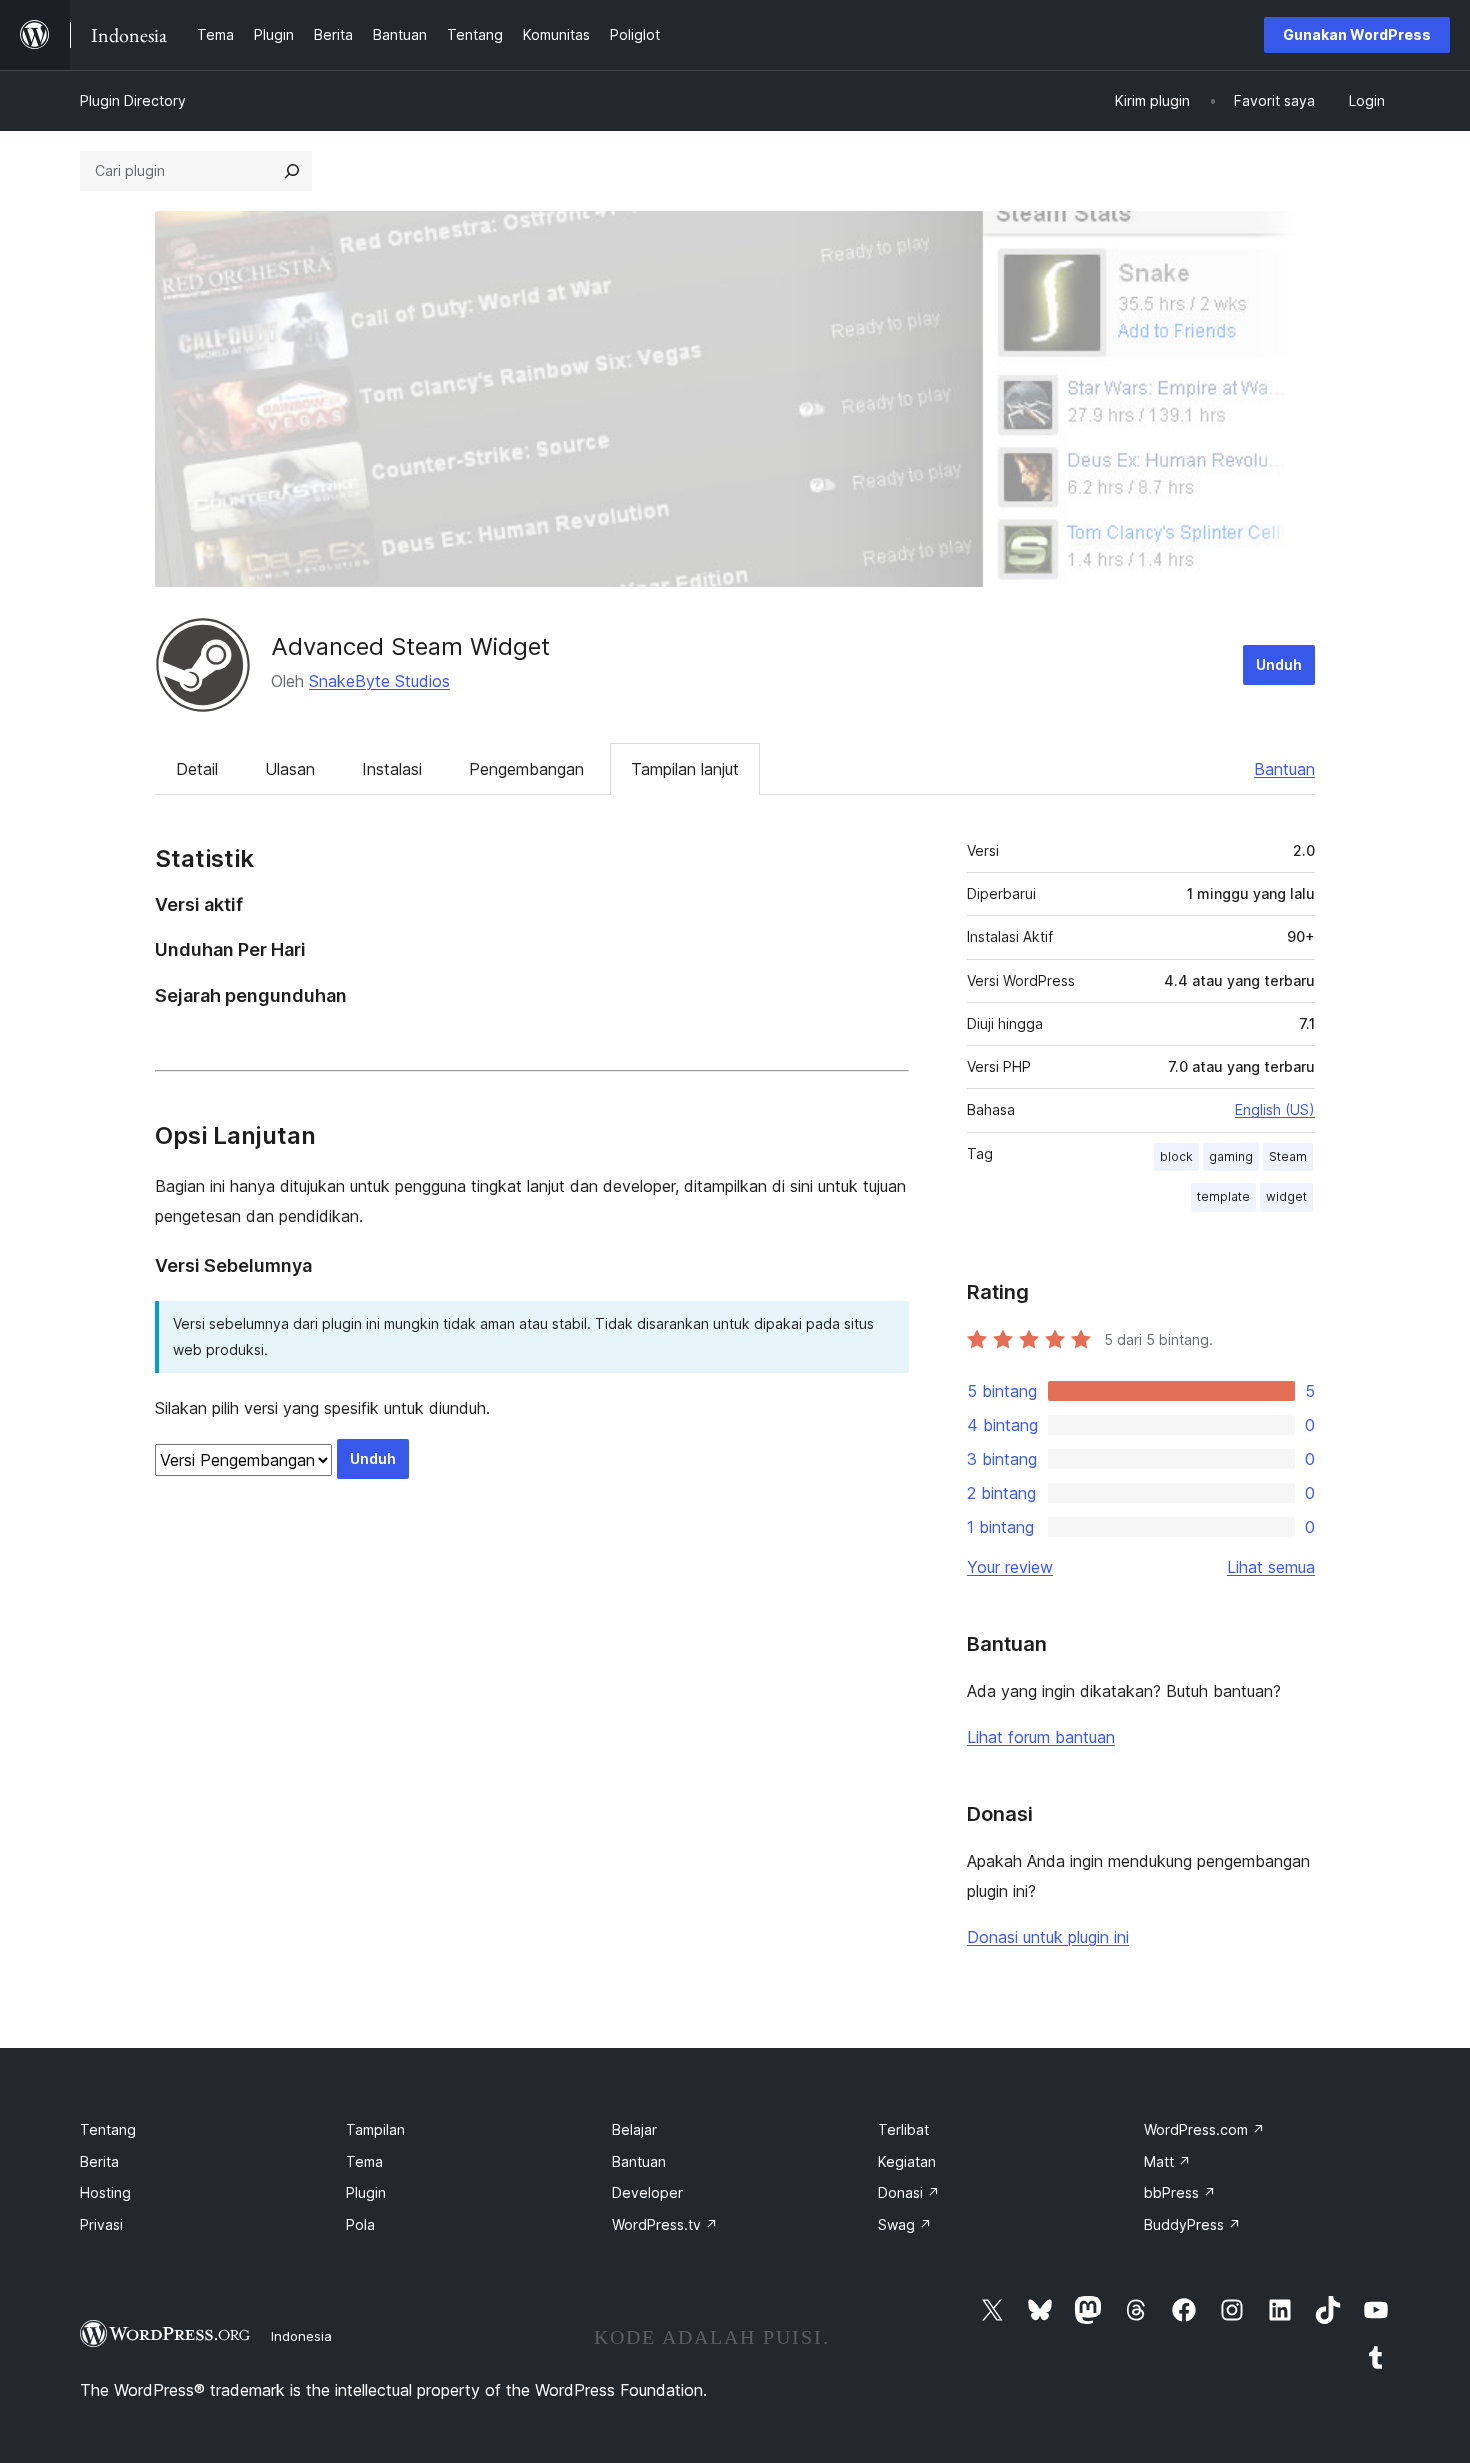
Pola (360, 2224)
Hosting (105, 2192)
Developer (647, 2192)
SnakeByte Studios (379, 681)
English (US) (1275, 1109)
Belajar (634, 2129)
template (1223, 1196)
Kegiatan (907, 2161)
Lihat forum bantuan (1041, 1737)
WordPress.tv (665, 2224)
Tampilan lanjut (685, 769)
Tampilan (375, 2129)
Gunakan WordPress (1357, 34)
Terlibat (903, 2129)
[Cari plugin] (292, 171)
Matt (1167, 2161)
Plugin (366, 2192)
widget (1286, 1196)
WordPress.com (1204, 2129)
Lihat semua (1271, 1567)
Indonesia (301, 2336)
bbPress (1180, 2192)
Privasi (101, 2224)
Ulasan (290, 769)
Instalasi (392, 769)
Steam (1288, 1156)
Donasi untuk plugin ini (1048, 1937)
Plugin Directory (133, 100)
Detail (197, 769)
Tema (364, 2161)
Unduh (1279, 664)
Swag (905, 2224)
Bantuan (1284, 769)
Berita (99, 2161)
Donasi (909, 2192)
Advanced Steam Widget (410, 646)
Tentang (108, 2129)
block (1176, 1156)
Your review (1010, 1567)
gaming (1231, 1156)
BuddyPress (1192, 2224)
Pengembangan (526, 769)
